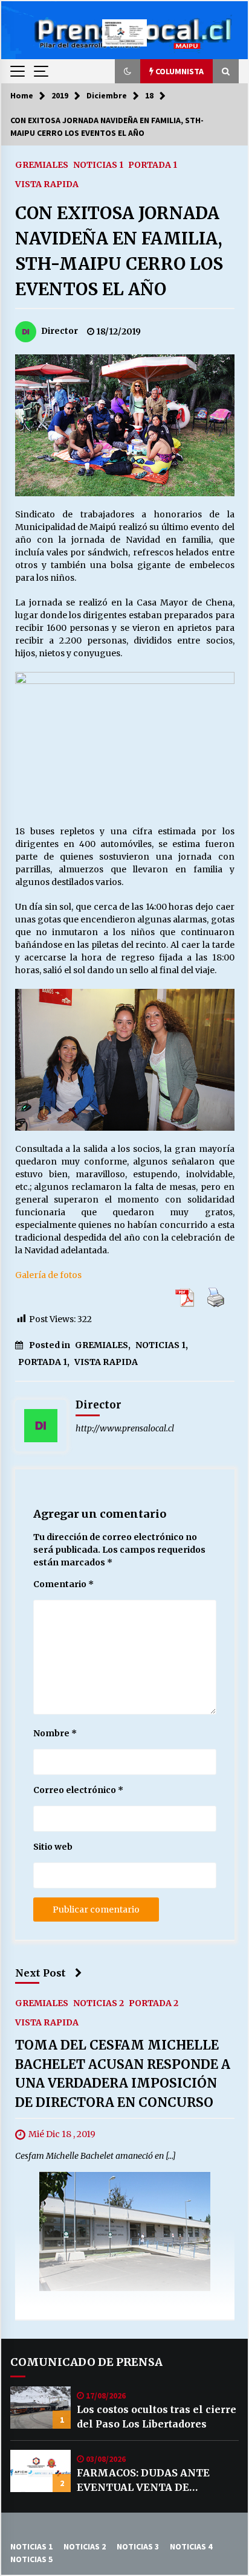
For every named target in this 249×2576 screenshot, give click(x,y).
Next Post (40, 1973)
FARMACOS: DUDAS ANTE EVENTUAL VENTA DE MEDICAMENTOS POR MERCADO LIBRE (143, 2481)
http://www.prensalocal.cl (125, 1428)
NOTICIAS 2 (99, 2002)
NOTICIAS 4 (191, 2546)
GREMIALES (42, 164)
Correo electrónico (78, 1790)
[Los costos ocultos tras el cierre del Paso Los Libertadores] (40, 2408)
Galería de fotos (48, 1275)
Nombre (55, 1733)
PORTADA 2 (154, 2002)
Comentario (63, 1584)
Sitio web (53, 1847)
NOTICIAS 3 (138, 2546)
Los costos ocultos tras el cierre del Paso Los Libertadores (157, 2417)
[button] (128, 71)
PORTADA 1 (153, 164)
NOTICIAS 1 (98, 164)
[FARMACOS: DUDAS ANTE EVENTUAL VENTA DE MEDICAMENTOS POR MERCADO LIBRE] (40, 2471)
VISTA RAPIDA (47, 184)
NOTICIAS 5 (31, 2559)
